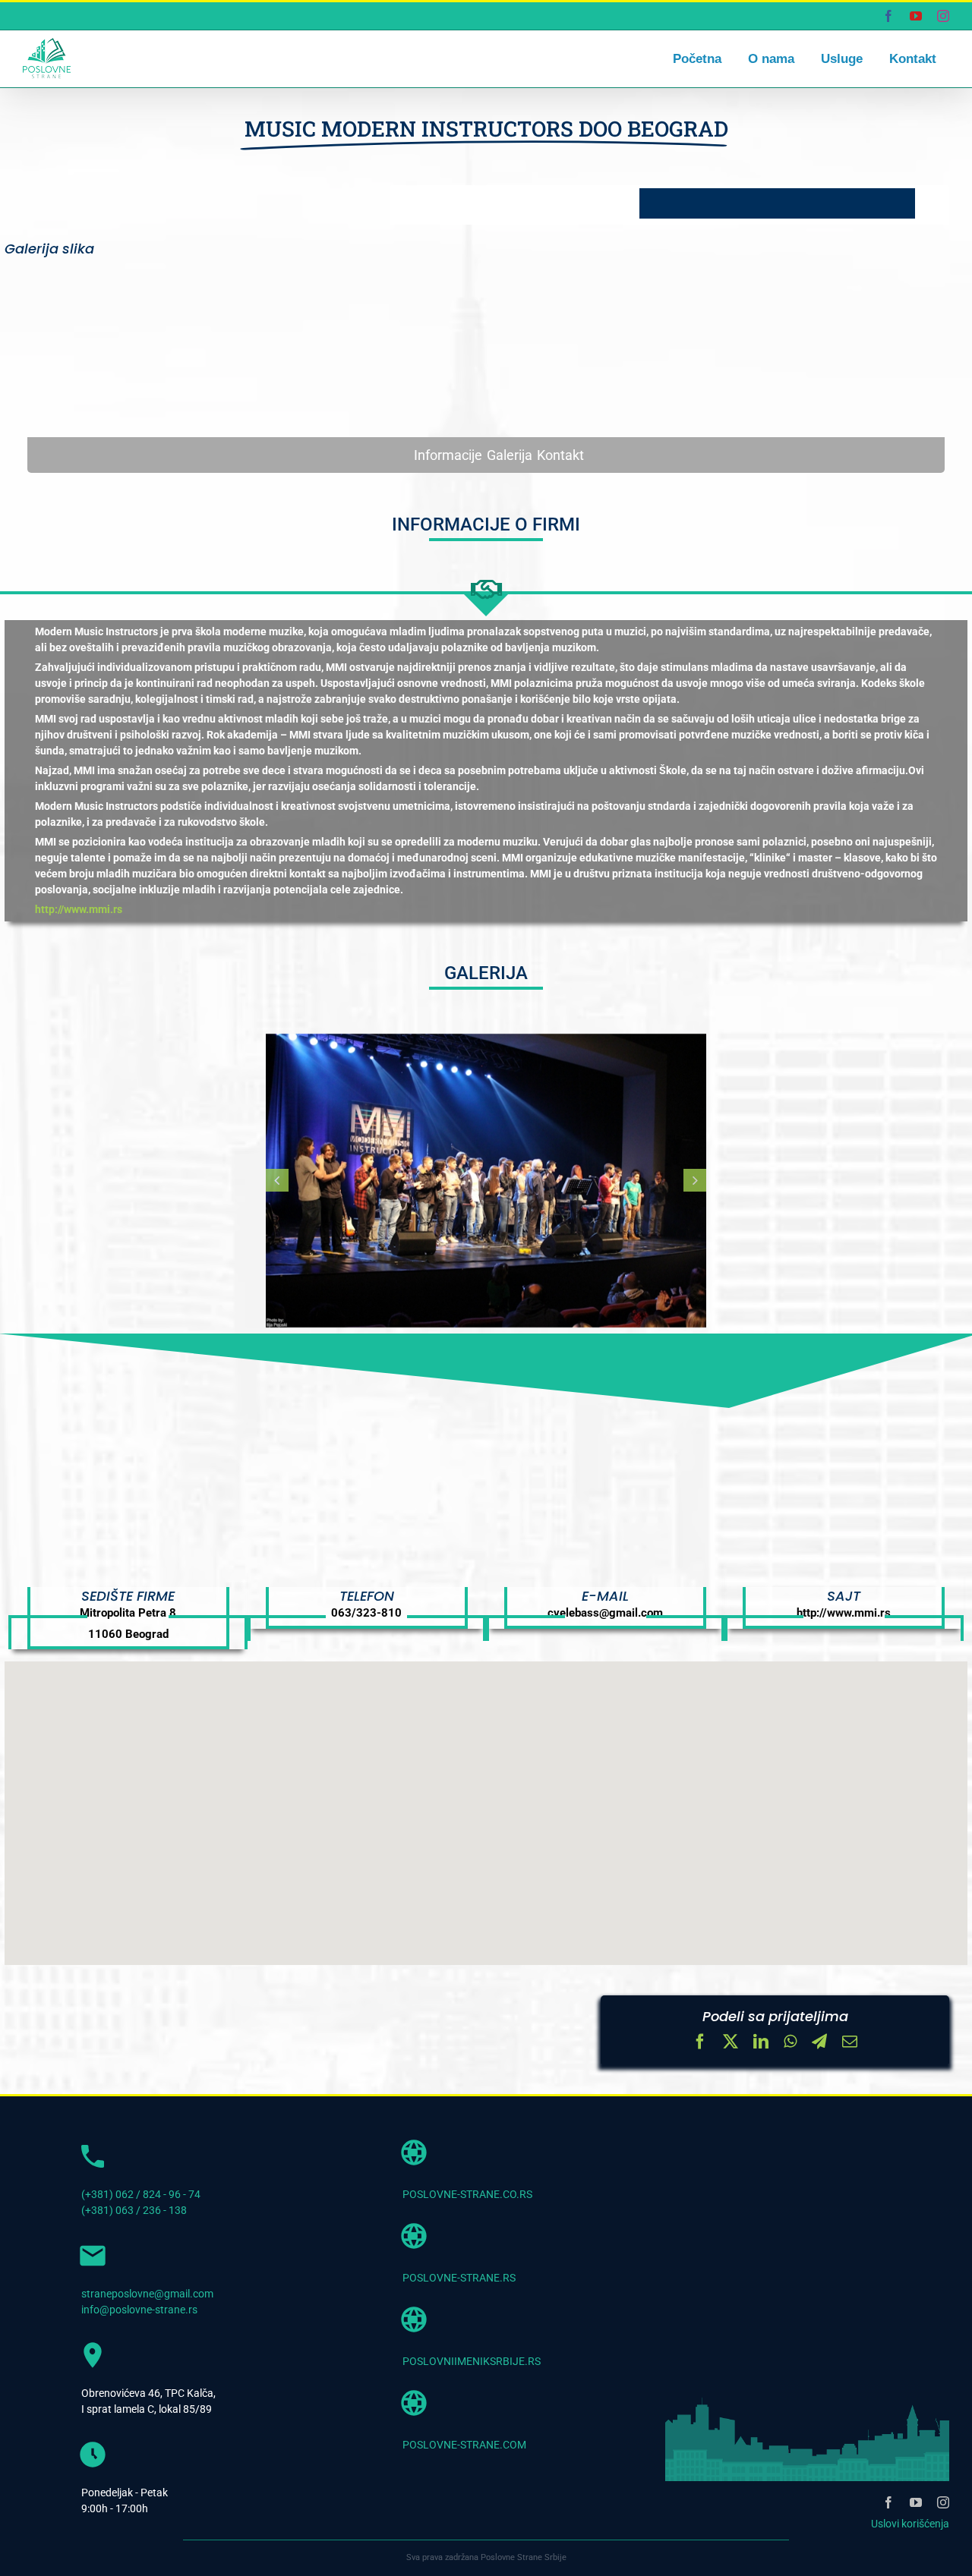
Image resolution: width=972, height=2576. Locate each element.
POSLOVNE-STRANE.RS (459, 2278)
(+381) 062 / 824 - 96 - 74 (141, 2194)
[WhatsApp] (790, 2043)
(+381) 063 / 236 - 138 (134, 2210)
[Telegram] (819, 2043)
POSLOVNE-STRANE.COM (464, 2445)
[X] (731, 2043)
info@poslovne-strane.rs (139, 2310)
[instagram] (943, 2502)
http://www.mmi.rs (79, 909)
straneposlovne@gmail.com (147, 2294)
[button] (277, 1180)
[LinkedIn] (761, 2043)
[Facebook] (700, 2043)
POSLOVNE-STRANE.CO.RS (467, 2194)
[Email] (850, 2043)
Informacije (448, 455)
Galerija (510, 455)
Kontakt (560, 455)
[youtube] (916, 2502)
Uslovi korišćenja (910, 2524)
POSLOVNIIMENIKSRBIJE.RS (472, 2361)
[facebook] (888, 2502)
